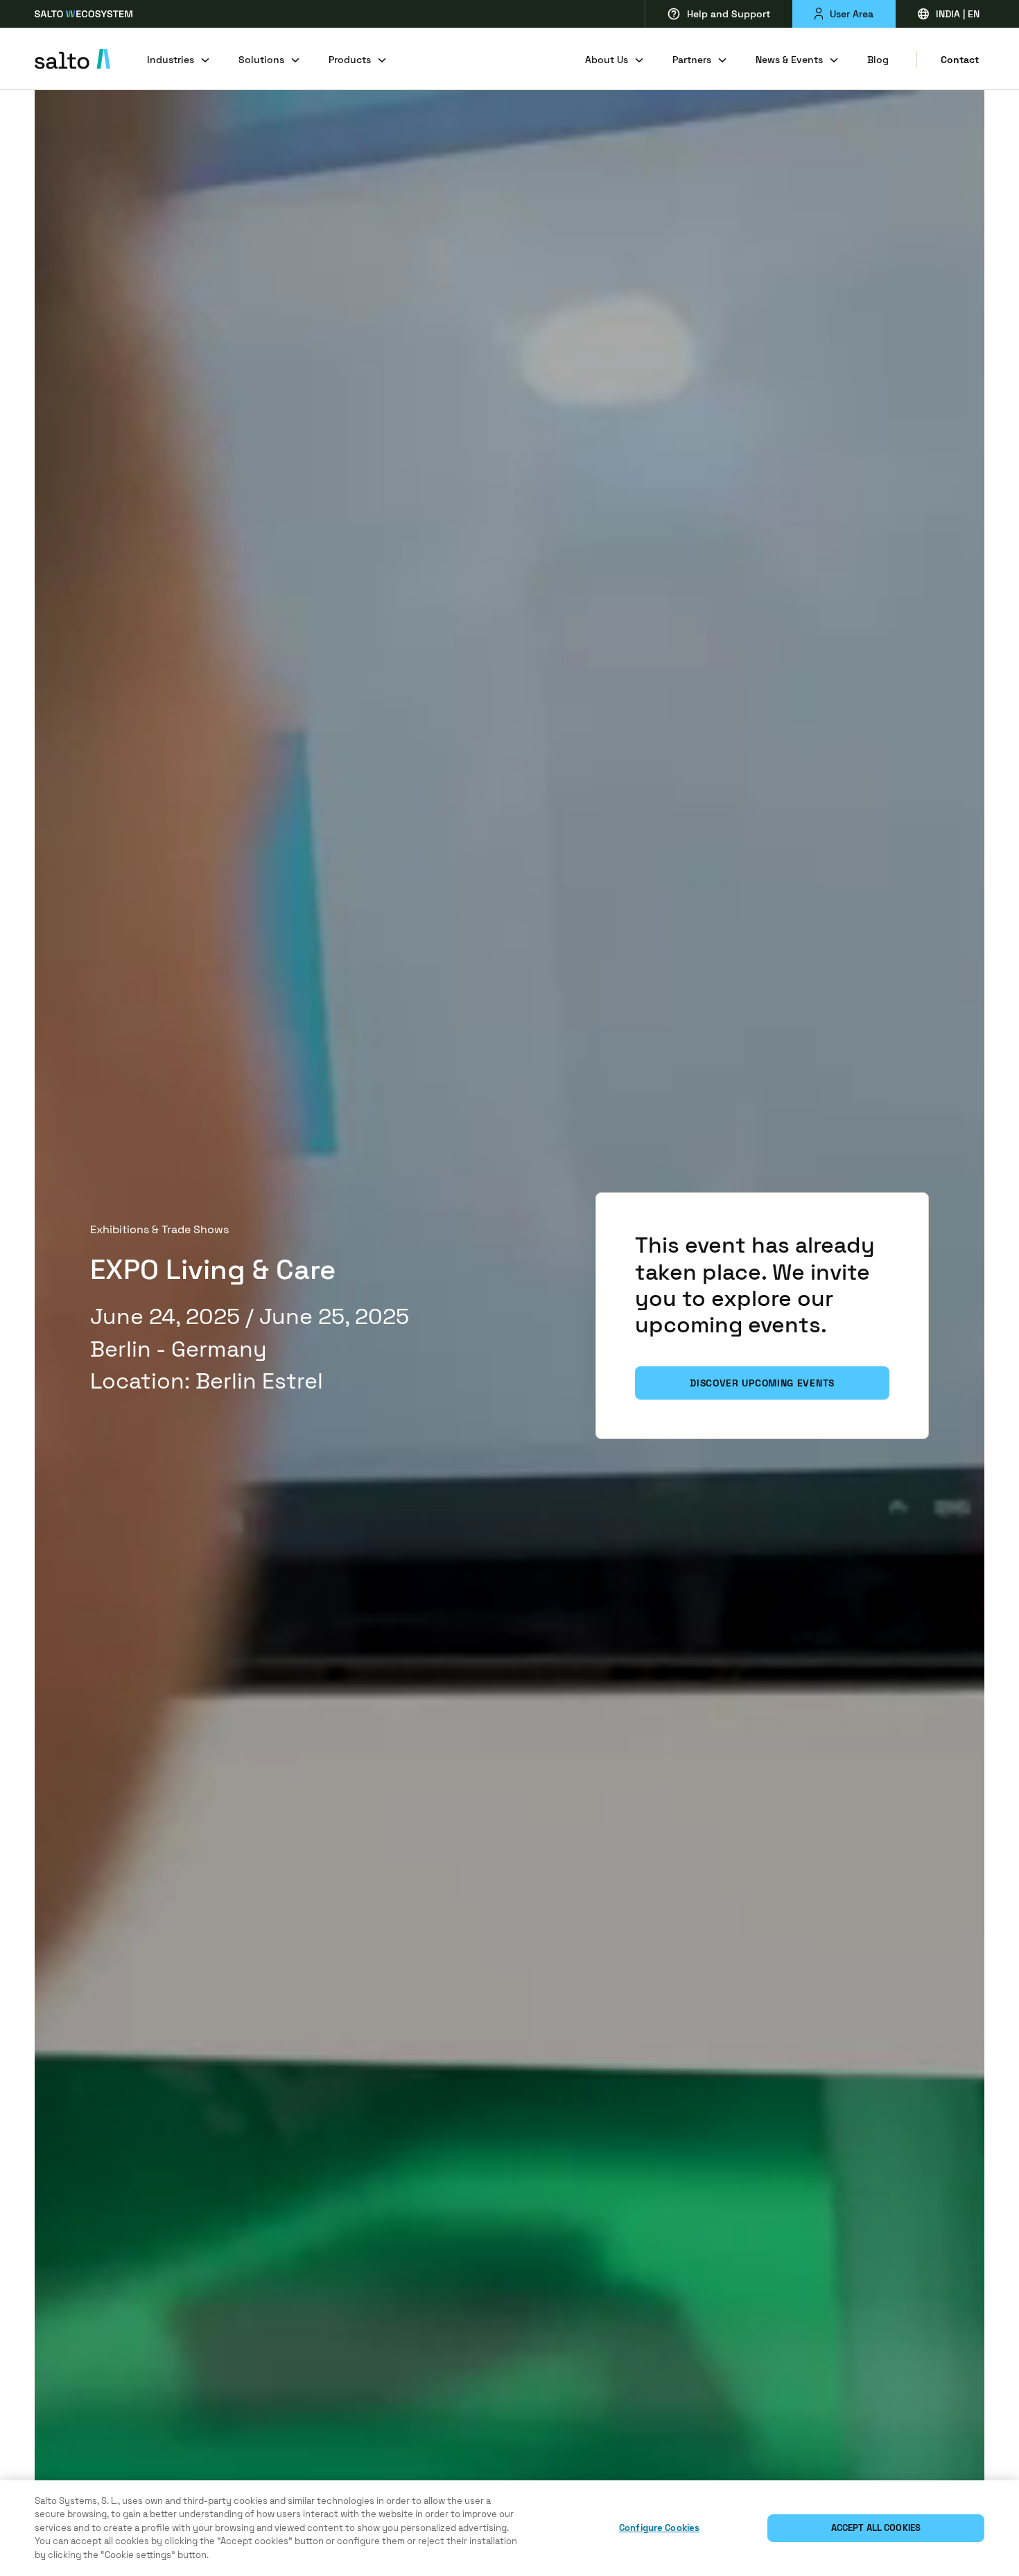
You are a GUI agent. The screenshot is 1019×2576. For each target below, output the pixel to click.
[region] (509, 2528)
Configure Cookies (659, 2528)
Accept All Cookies (876, 2528)
